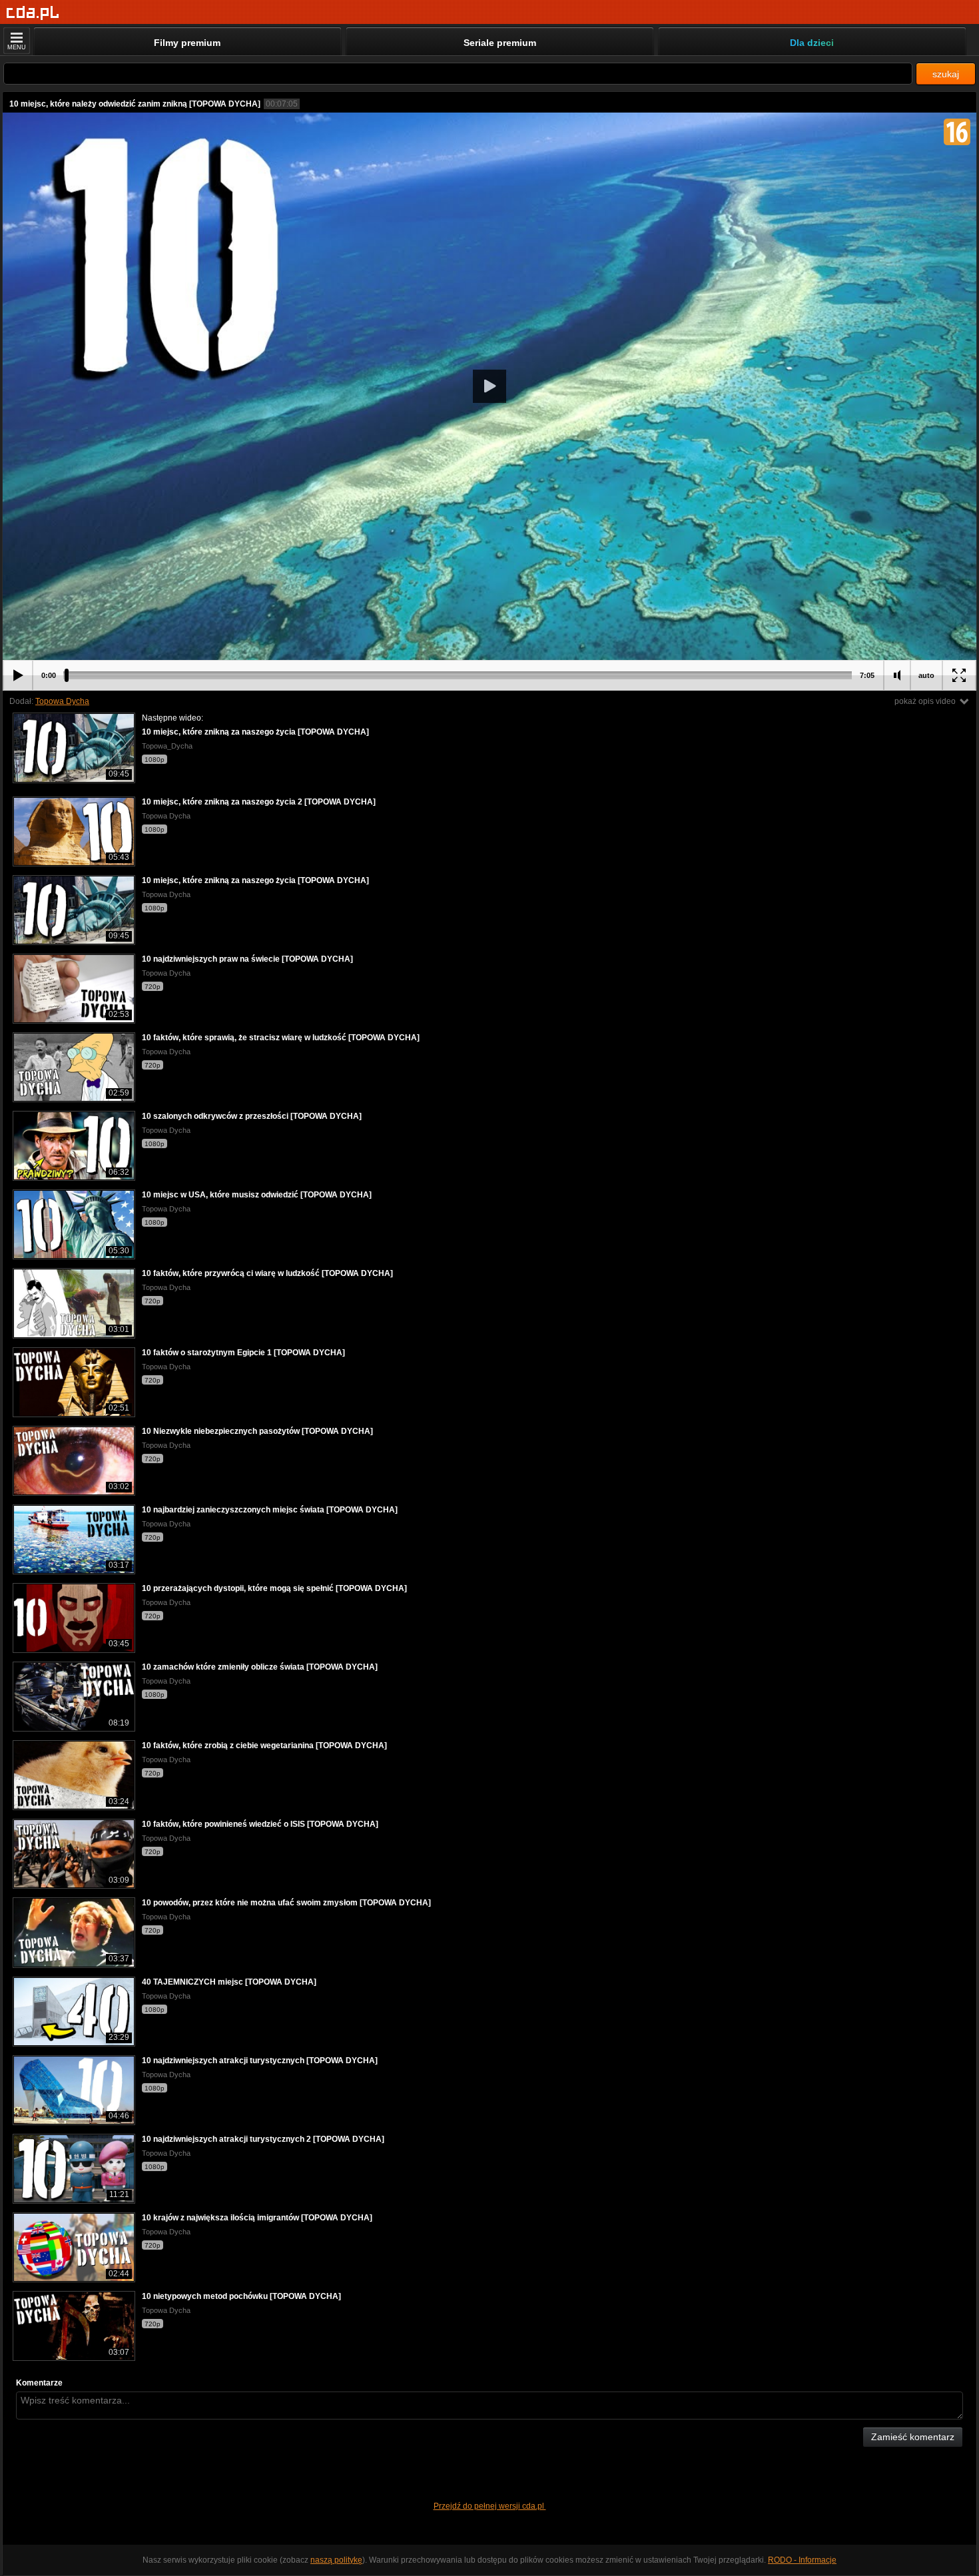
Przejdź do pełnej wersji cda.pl (490, 2506)
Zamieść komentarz (913, 2437)
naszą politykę (336, 2560)
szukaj (946, 74)
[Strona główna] (33, 13)
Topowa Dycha (62, 701)
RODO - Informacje (802, 2560)
